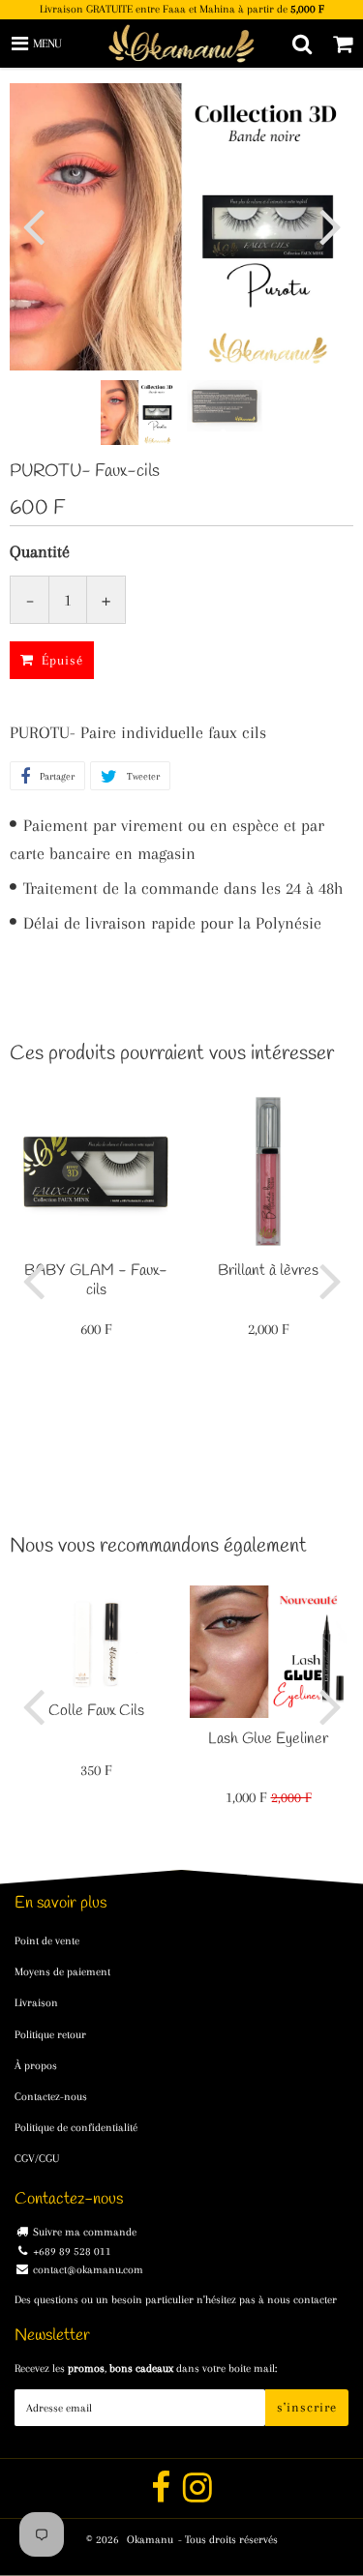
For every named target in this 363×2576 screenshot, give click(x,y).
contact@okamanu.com (88, 2270)
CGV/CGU (37, 2159)
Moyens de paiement (62, 1972)
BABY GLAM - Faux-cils (96, 1280)
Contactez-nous (51, 2097)
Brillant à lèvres (268, 1271)
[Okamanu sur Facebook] (162, 2496)
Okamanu (150, 2540)
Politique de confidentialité (76, 2128)
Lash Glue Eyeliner (268, 1739)
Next (330, 225)
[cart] (343, 44)
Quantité (40, 551)
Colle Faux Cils (96, 1711)
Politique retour (50, 2035)
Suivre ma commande (85, 2232)
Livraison (36, 2003)
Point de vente (47, 1941)
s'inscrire (307, 2407)
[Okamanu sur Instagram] (197, 2496)
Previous (33, 225)
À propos (36, 2066)
